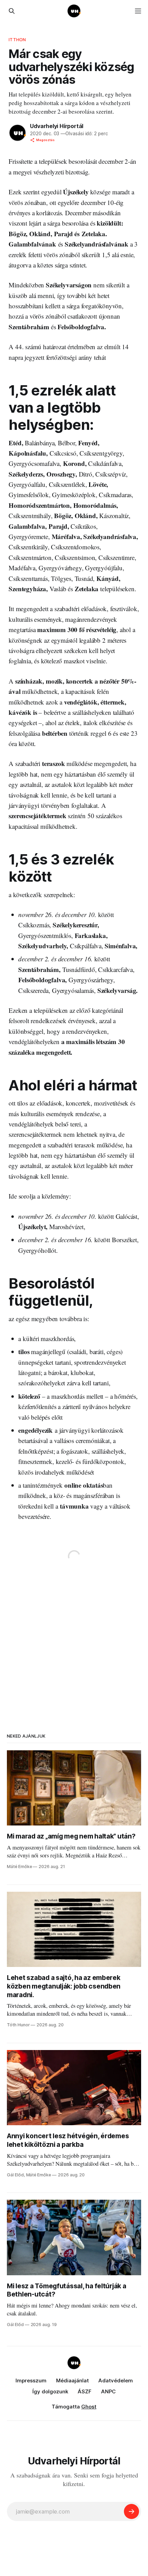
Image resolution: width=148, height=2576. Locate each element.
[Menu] (138, 11)
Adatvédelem (116, 2380)
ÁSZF (85, 2391)
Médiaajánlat (72, 2380)
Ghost (89, 2407)
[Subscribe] (131, 2511)
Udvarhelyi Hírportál (57, 126)
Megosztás (45, 140)
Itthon (17, 39)
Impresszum (31, 2380)
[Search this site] (12, 11)
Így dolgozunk (50, 2391)
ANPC (108, 2391)
